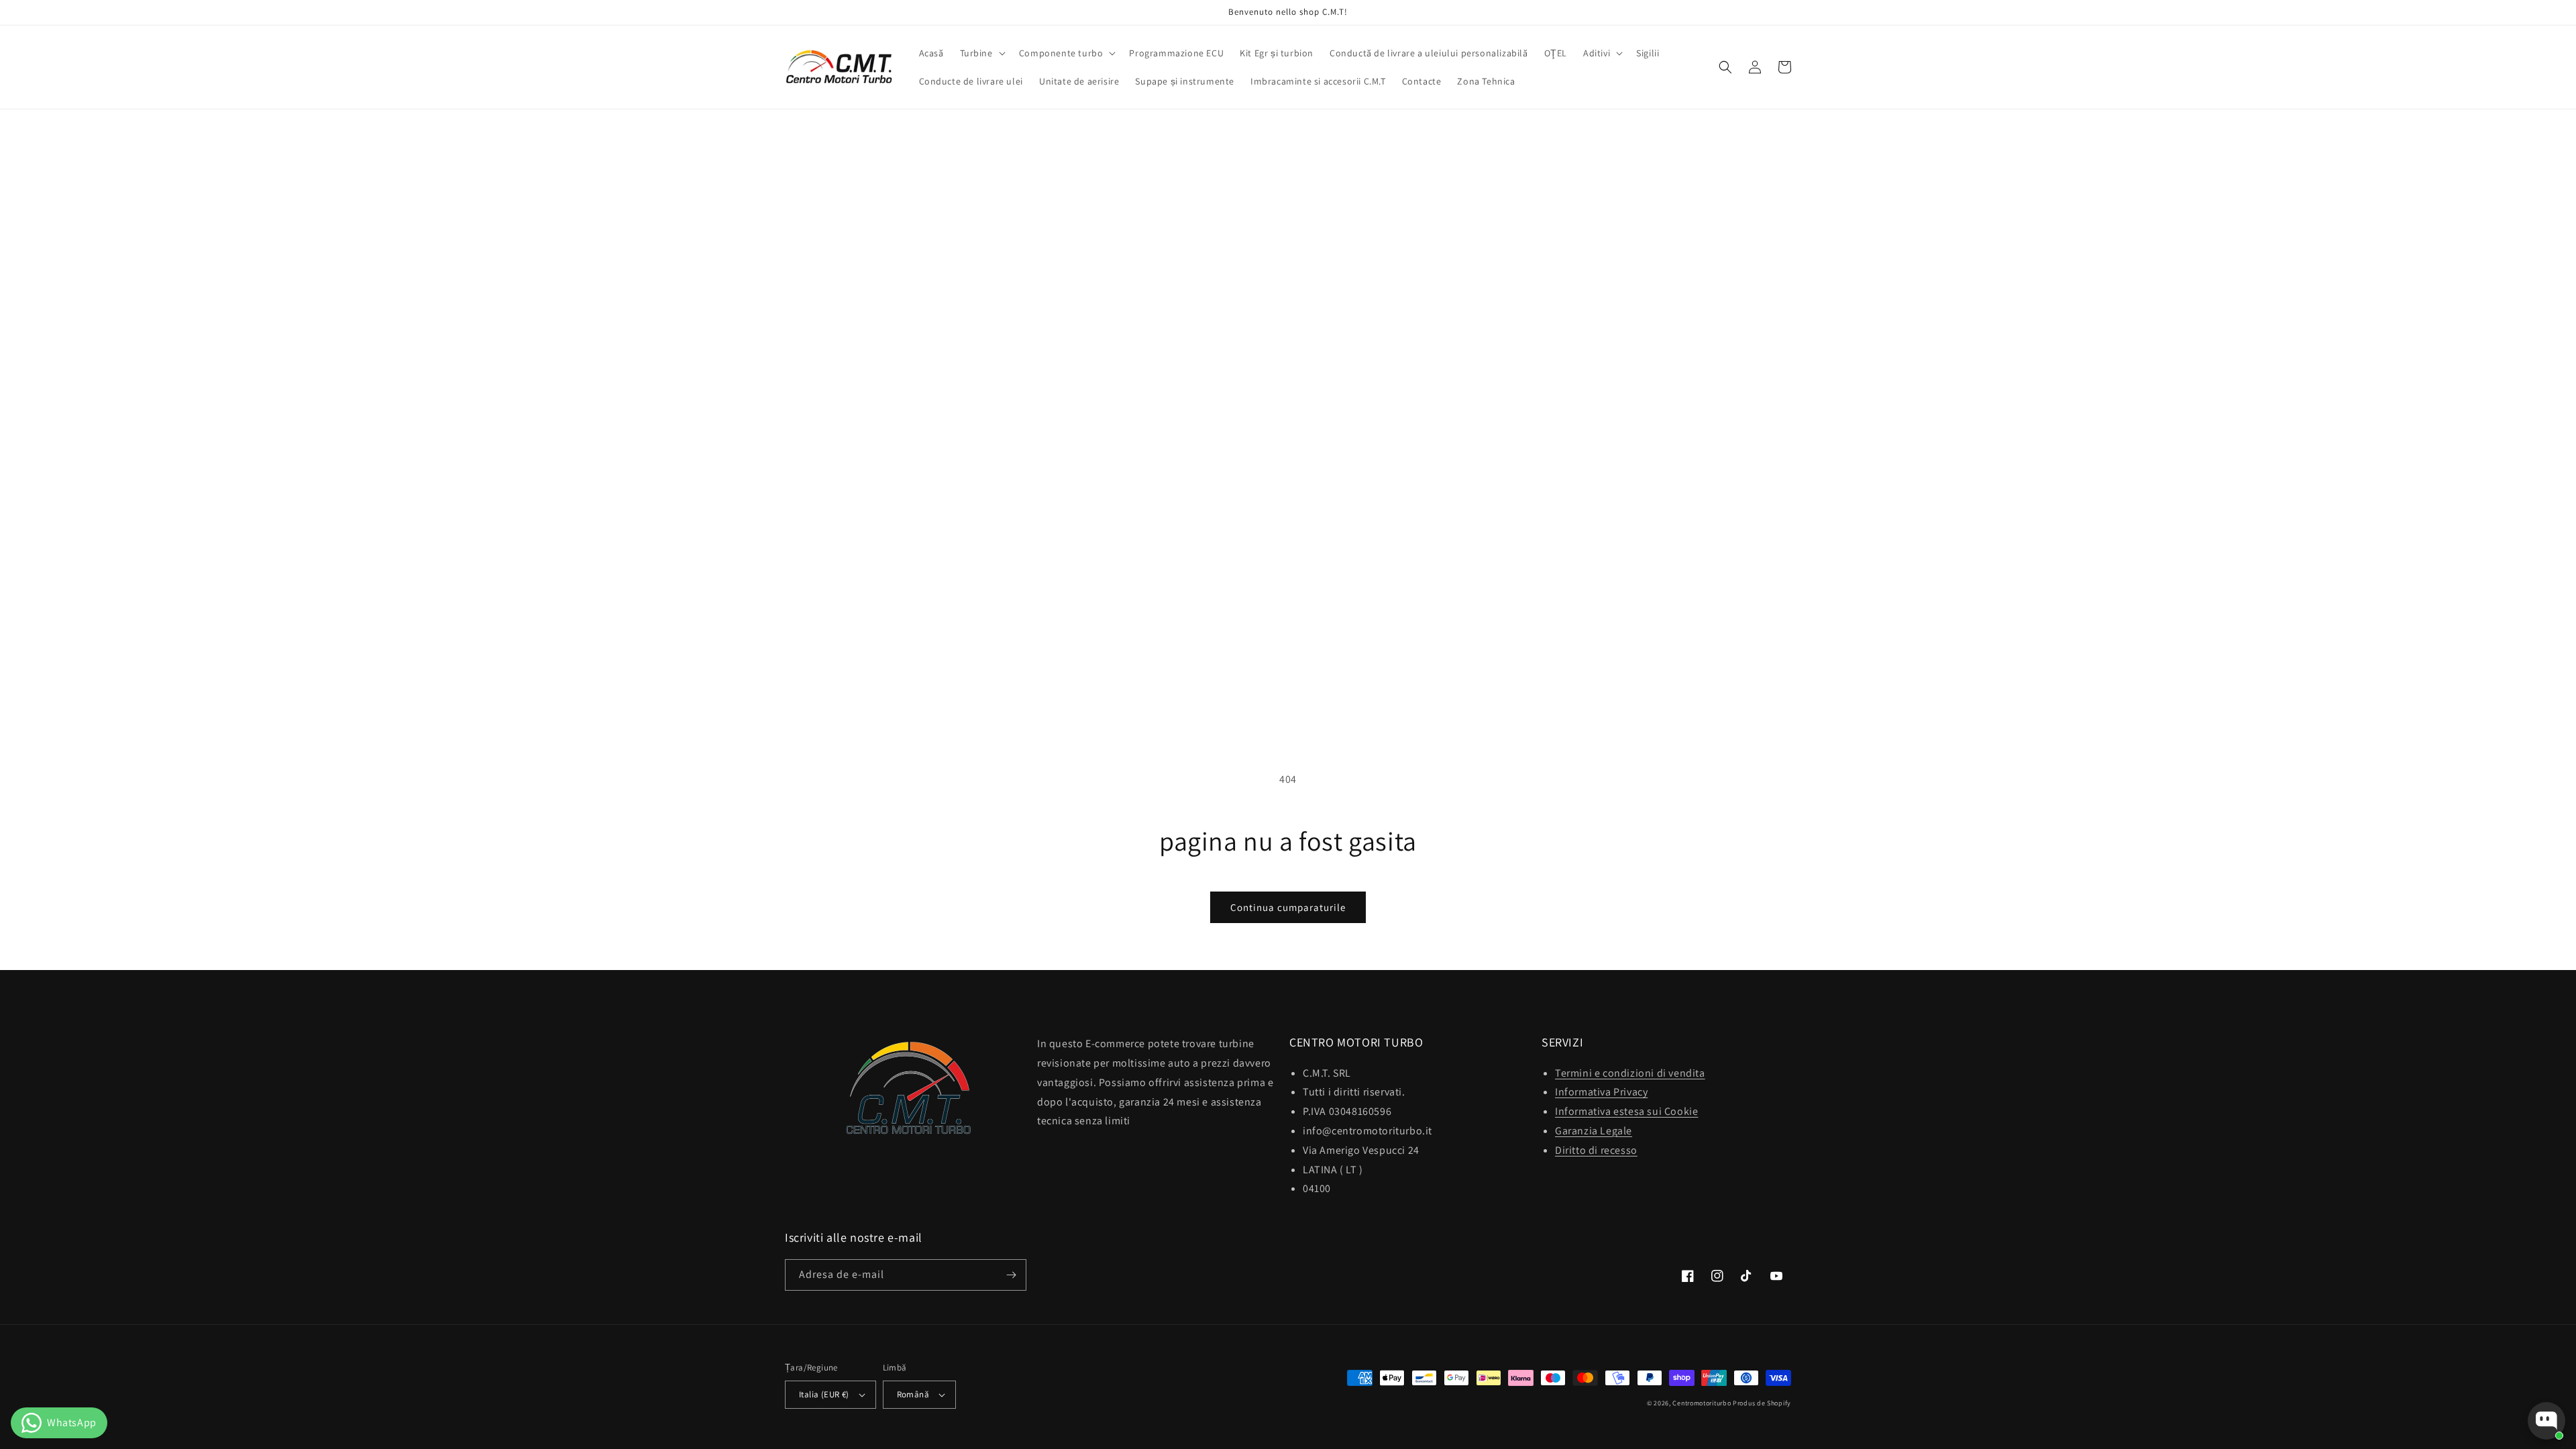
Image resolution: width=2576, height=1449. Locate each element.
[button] (981, 53)
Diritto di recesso (1596, 1150)
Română (913, 1394)
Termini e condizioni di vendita (1630, 1073)
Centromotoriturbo (1702, 1403)
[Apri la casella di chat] (2546, 1421)
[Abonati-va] (1011, 1275)
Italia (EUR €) (824, 1394)
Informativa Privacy (1601, 1092)
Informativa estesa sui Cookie (1626, 1111)
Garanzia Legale (1594, 1131)
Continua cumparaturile (1288, 907)
